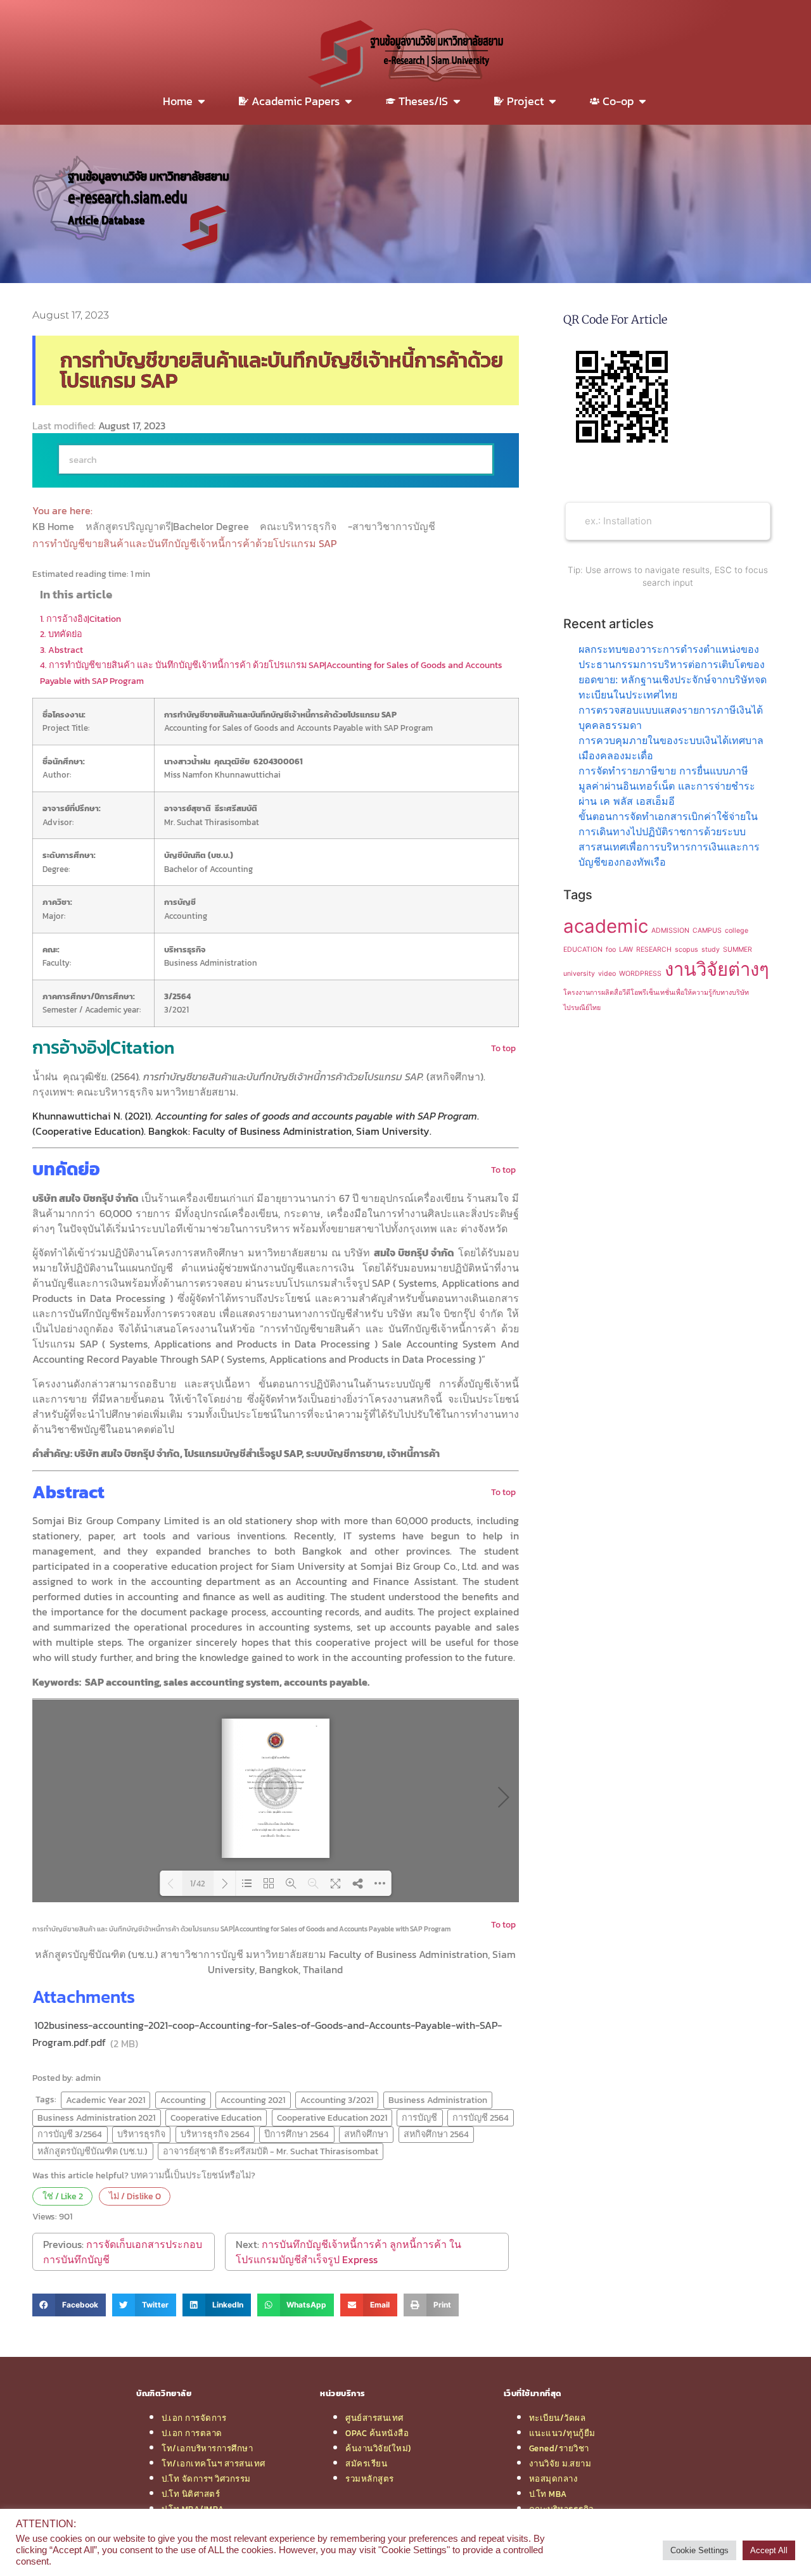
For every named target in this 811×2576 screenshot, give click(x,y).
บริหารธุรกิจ (141, 2134)
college (737, 931)
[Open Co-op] (642, 101)
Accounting (183, 2100)
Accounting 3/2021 (337, 2100)
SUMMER (738, 950)
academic (606, 926)
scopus (686, 950)
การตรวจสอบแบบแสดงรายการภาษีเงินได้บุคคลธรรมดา (671, 717)
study (711, 950)
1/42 (198, 1884)
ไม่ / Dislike (135, 2196)
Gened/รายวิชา (559, 2448)
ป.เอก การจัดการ (194, 2418)
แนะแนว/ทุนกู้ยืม (562, 2433)
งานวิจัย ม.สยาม (560, 2463)
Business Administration (438, 2100)
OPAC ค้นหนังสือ (377, 2433)
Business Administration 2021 (96, 2118)
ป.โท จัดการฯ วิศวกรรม (206, 2478)
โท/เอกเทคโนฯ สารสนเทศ (214, 2463)
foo (611, 950)
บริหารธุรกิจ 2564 (215, 2134)
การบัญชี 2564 (481, 2118)
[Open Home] (201, 101)
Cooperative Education (216, 2118)
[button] (69, 2305)
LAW (626, 950)
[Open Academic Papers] (348, 101)
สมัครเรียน (366, 2463)
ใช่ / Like (63, 2196)
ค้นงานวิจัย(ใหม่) (378, 2448)
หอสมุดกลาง (554, 2478)
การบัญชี (419, 2118)
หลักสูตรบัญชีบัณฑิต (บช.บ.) (93, 2151)
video (607, 974)
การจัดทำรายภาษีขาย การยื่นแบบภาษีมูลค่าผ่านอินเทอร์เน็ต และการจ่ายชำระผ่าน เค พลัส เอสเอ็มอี (667, 786)
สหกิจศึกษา (366, 2134)
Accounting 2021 (253, 2100)
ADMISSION (670, 931)
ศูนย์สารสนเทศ (374, 2418)
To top (503, 1048)
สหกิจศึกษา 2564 (436, 2134)
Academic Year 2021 (105, 2100)
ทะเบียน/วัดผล (558, 2418)
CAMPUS (707, 931)
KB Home (54, 526)
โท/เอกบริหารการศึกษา (207, 2448)
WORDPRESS (640, 974)
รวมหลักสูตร (370, 2478)
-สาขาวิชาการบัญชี (393, 526)
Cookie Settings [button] (699, 2550)
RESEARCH (654, 950)
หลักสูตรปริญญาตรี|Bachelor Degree (169, 526)
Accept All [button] (769, 2550)
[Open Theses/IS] (457, 101)
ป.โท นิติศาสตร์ (191, 2494)
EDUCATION (583, 950)
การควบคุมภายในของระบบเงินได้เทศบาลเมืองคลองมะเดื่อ (671, 748)
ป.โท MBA (548, 2494)
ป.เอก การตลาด (192, 2433)
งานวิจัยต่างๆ (717, 969)
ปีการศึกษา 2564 (297, 2134)
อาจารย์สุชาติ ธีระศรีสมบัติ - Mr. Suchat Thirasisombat (271, 2151)
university (579, 974)
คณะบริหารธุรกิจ (299, 526)
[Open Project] (552, 101)
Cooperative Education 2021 (332, 2118)
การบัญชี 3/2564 (70, 2134)
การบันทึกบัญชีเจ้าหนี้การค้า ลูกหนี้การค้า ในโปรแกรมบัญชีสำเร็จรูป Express (348, 2252)
